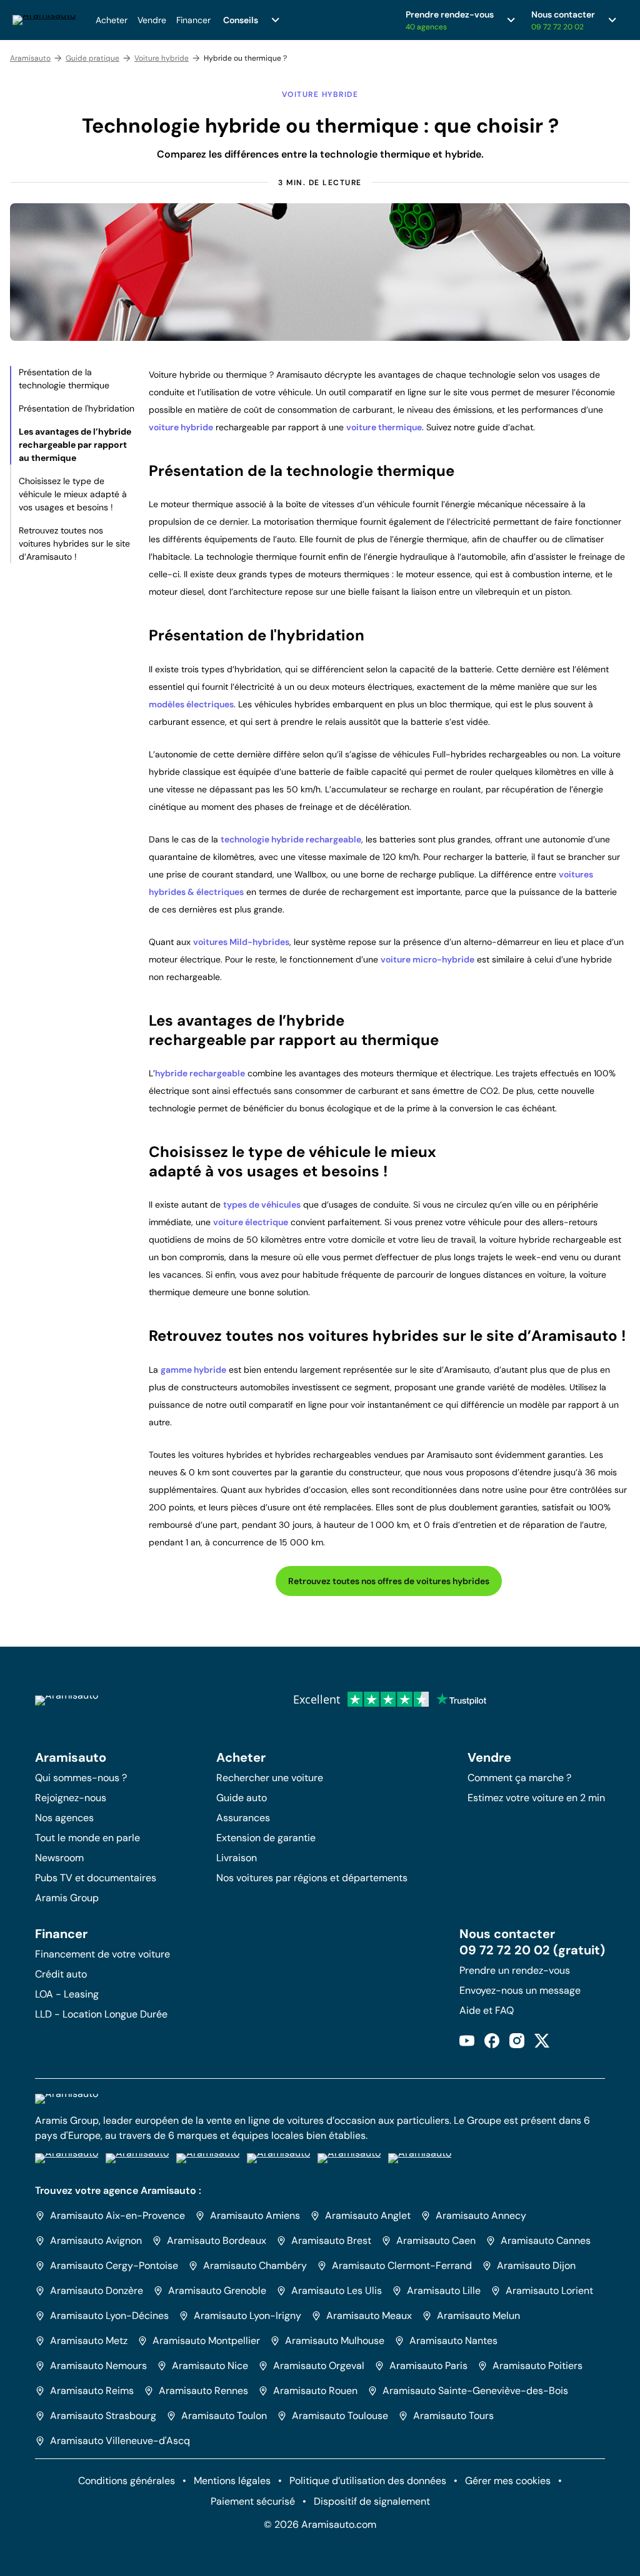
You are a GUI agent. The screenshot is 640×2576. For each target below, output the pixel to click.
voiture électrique (251, 1222)
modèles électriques (191, 704)
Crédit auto (61, 1974)
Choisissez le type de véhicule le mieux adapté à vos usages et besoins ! (73, 494)
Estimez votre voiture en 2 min (536, 1798)
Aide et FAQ (487, 2010)
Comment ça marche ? (519, 1778)
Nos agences (64, 1818)
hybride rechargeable (200, 1073)
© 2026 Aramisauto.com (320, 2524)
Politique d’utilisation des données (368, 2481)
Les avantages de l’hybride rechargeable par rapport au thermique (75, 445)
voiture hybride (181, 427)
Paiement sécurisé (253, 2501)
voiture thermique (384, 427)
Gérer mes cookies (508, 2481)
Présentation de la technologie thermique (64, 379)
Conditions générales (127, 2481)
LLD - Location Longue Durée (101, 2014)
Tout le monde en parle (87, 1838)
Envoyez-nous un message (520, 1990)
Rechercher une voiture (270, 1778)
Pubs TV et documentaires (96, 1878)
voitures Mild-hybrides (241, 942)
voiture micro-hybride (427, 959)
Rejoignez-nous (71, 1798)
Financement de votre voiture (102, 1954)
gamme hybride (193, 1370)
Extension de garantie (266, 1838)
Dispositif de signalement (372, 2501)
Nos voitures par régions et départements (312, 1878)
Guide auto (242, 1798)
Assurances (243, 1818)
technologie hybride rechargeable (291, 839)
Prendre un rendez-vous (515, 1970)
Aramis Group (67, 1898)
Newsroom (59, 1858)
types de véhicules (262, 1205)
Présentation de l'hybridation (77, 408)
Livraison (237, 1858)
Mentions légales (232, 2481)
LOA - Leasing (67, 1994)
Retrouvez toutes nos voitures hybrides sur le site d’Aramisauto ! (74, 543)
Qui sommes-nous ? (81, 1778)
